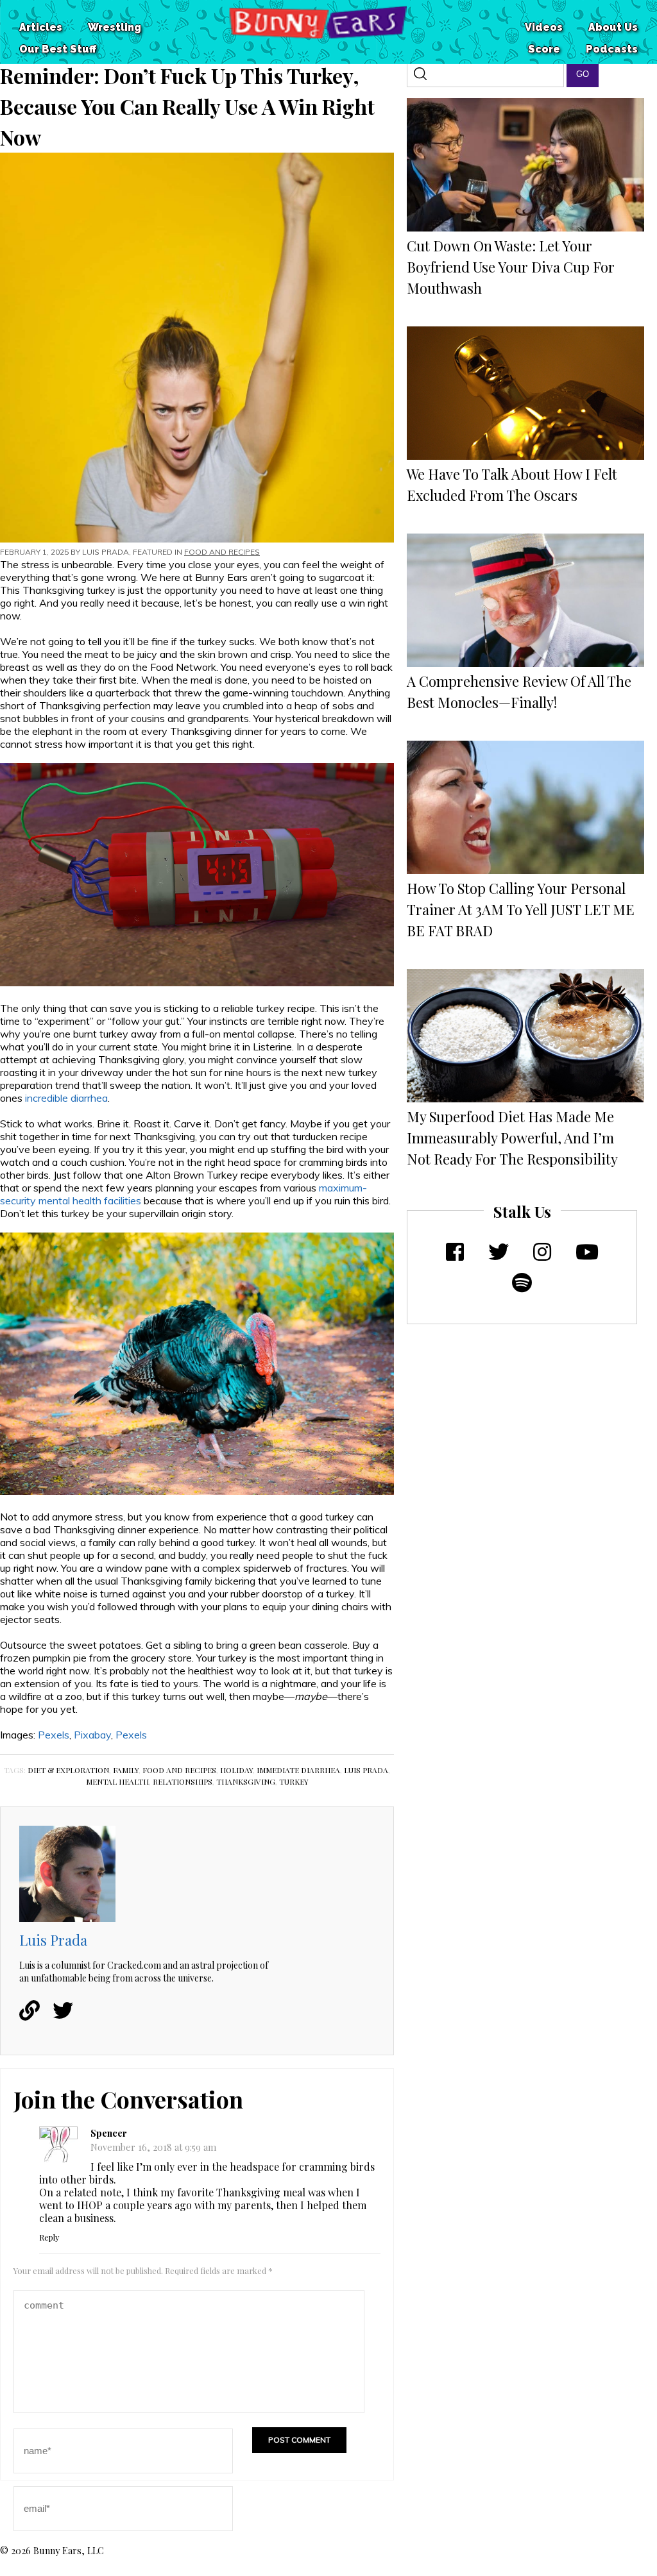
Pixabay (92, 1735)
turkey (294, 1781)
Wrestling (115, 27)
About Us (613, 27)
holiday (236, 1770)
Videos (544, 27)
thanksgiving (246, 1781)
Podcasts (612, 49)
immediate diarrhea (298, 1770)
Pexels (54, 1735)
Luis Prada (106, 552)
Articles (41, 27)
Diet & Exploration (68, 1770)
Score (544, 49)
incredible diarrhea (66, 1098)
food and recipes (179, 1770)
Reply (49, 2237)
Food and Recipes (222, 552)
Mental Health (117, 1781)
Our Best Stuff (58, 49)
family (126, 1770)
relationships (183, 1781)
